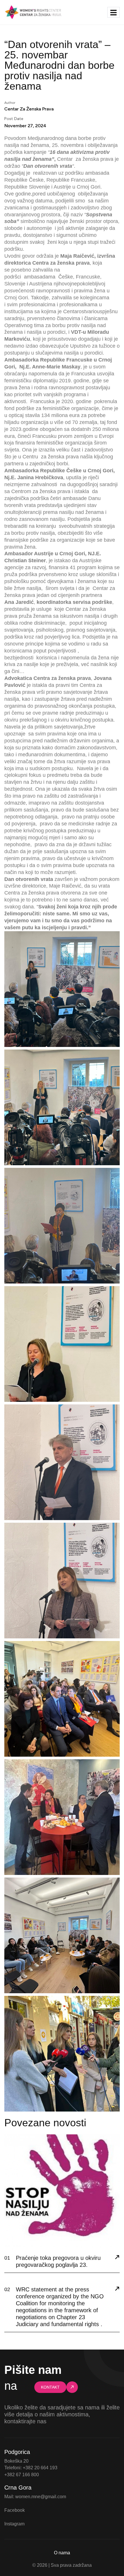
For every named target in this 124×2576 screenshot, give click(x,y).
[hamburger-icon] (113, 12)
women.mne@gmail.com (41, 2497)
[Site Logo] (33, 12)
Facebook (15, 2510)
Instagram (14, 2524)
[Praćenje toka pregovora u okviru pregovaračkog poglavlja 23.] (117, 2258)
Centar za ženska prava (29, 109)
